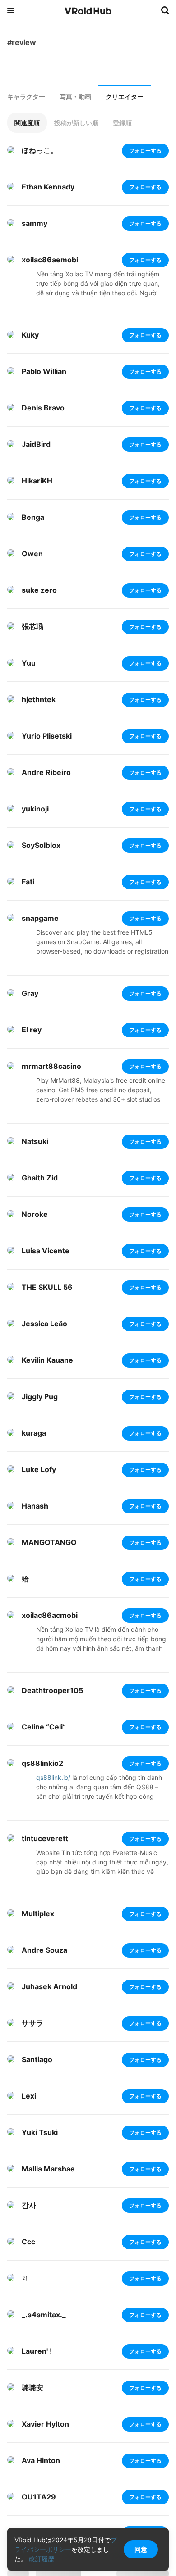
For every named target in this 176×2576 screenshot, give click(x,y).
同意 (141, 2549)
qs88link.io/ (53, 1777)
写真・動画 (75, 97)
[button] (27, 123)
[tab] (26, 97)
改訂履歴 (42, 2559)
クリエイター (125, 97)
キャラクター (26, 97)
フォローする (145, 151)
